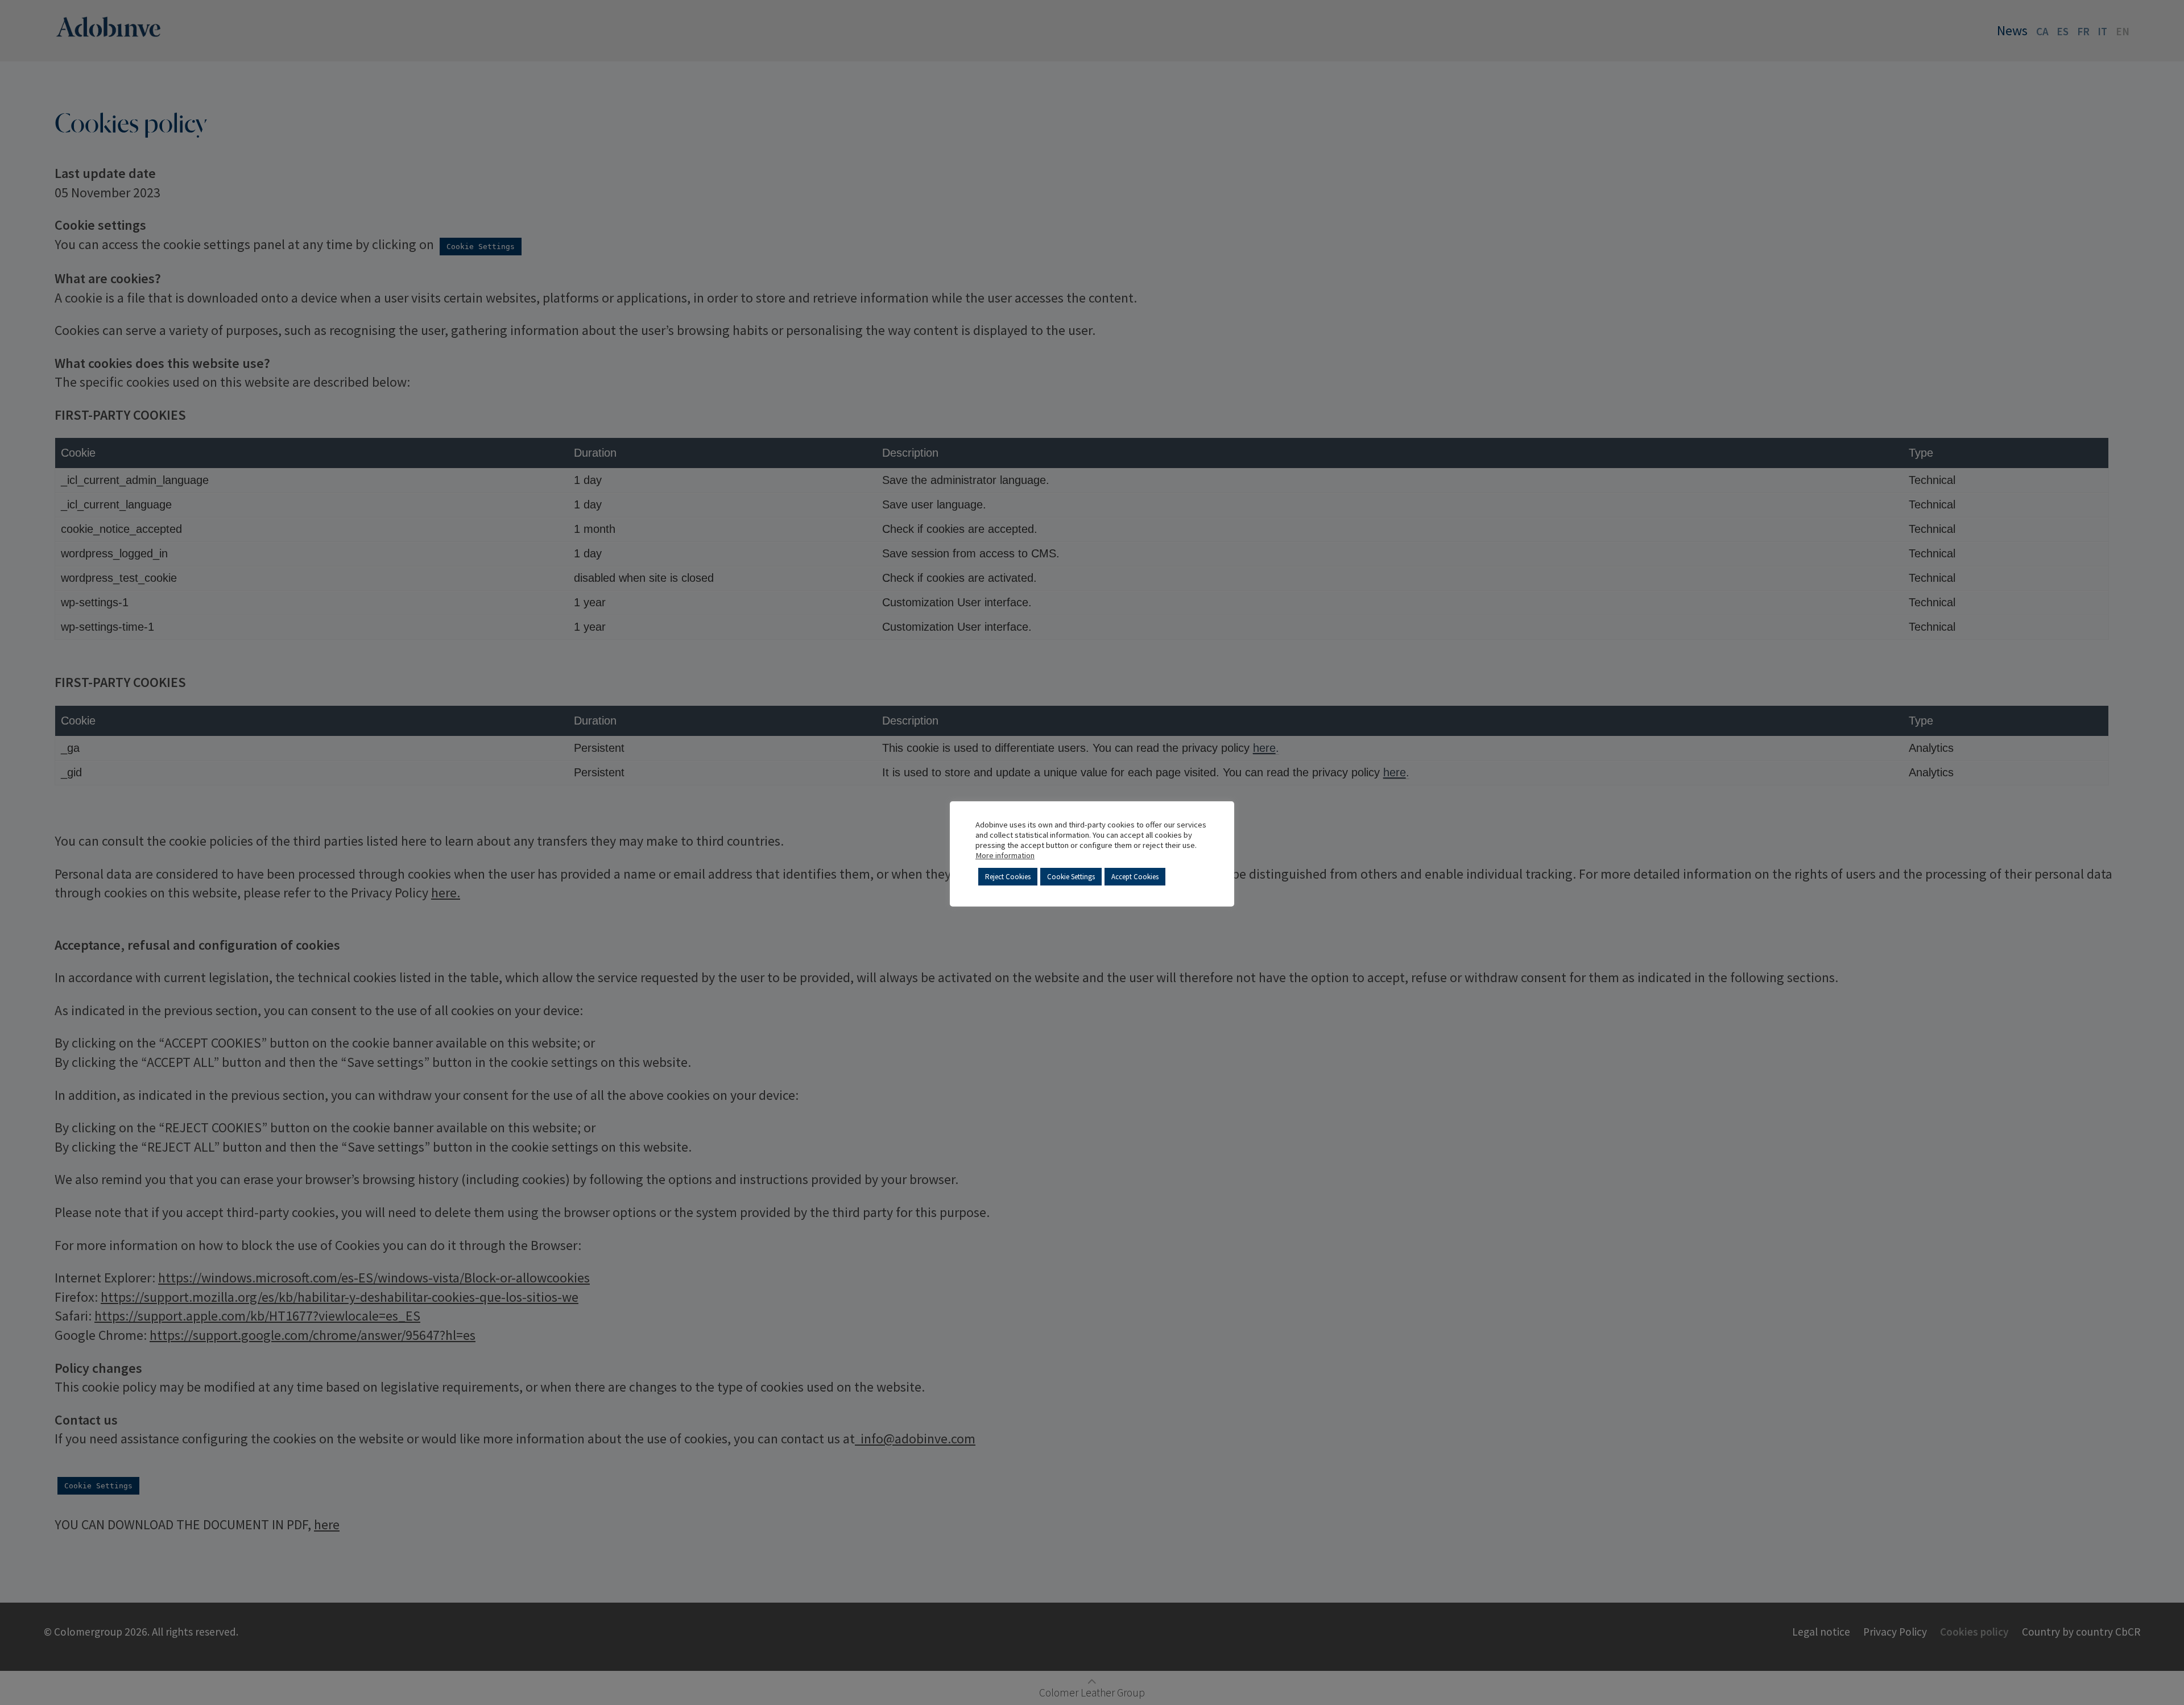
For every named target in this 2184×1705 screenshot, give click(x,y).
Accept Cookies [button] (1135, 877)
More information (1005, 855)
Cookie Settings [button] (1071, 877)
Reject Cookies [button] (1008, 877)
